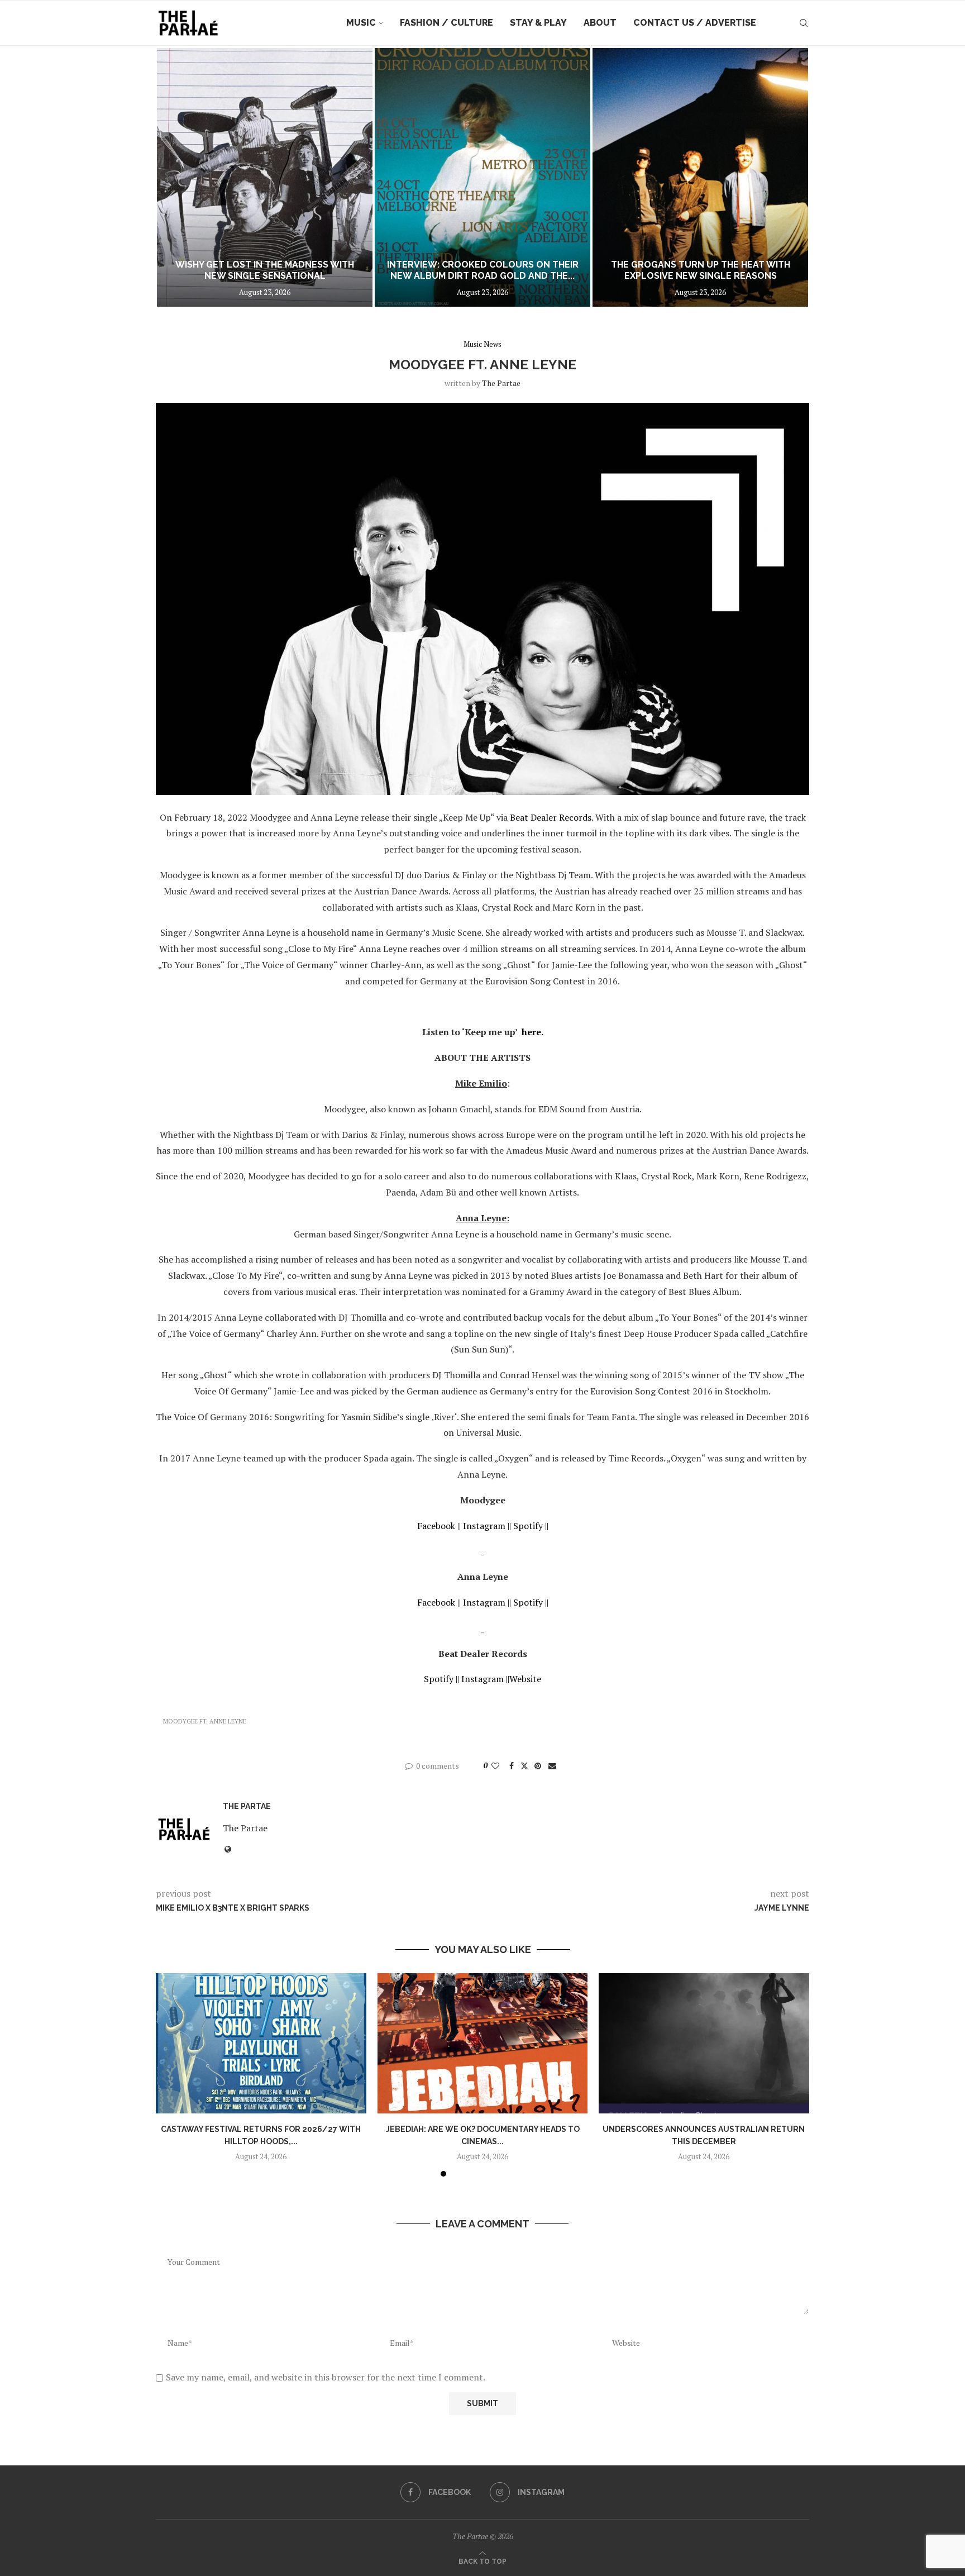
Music (361, 23)
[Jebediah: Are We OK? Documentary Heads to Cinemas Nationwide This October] (483, 2043)
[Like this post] (495, 1766)
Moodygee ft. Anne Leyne (205, 1721)
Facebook (436, 1526)
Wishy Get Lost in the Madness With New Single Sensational (265, 270)
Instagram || (487, 1526)
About (600, 23)
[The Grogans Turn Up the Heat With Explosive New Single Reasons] (700, 177)
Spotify (528, 1526)
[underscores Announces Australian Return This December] (704, 2043)
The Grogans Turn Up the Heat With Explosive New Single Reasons (701, 270)
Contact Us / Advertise (695, 23)
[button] (176, 177)
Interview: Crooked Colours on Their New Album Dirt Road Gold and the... (483, 270)
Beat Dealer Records (551, 817)
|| (547, 1526)
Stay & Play (538, 23)
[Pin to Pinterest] (538, 1766)
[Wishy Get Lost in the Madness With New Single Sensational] (265, 177)
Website (525, 1679)
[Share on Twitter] (524, 1766)
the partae (501, 383)
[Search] (804, 23)
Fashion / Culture (446, 23)
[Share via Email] (552, 1766)
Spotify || (441, 1679)
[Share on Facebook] (512, 1766)
